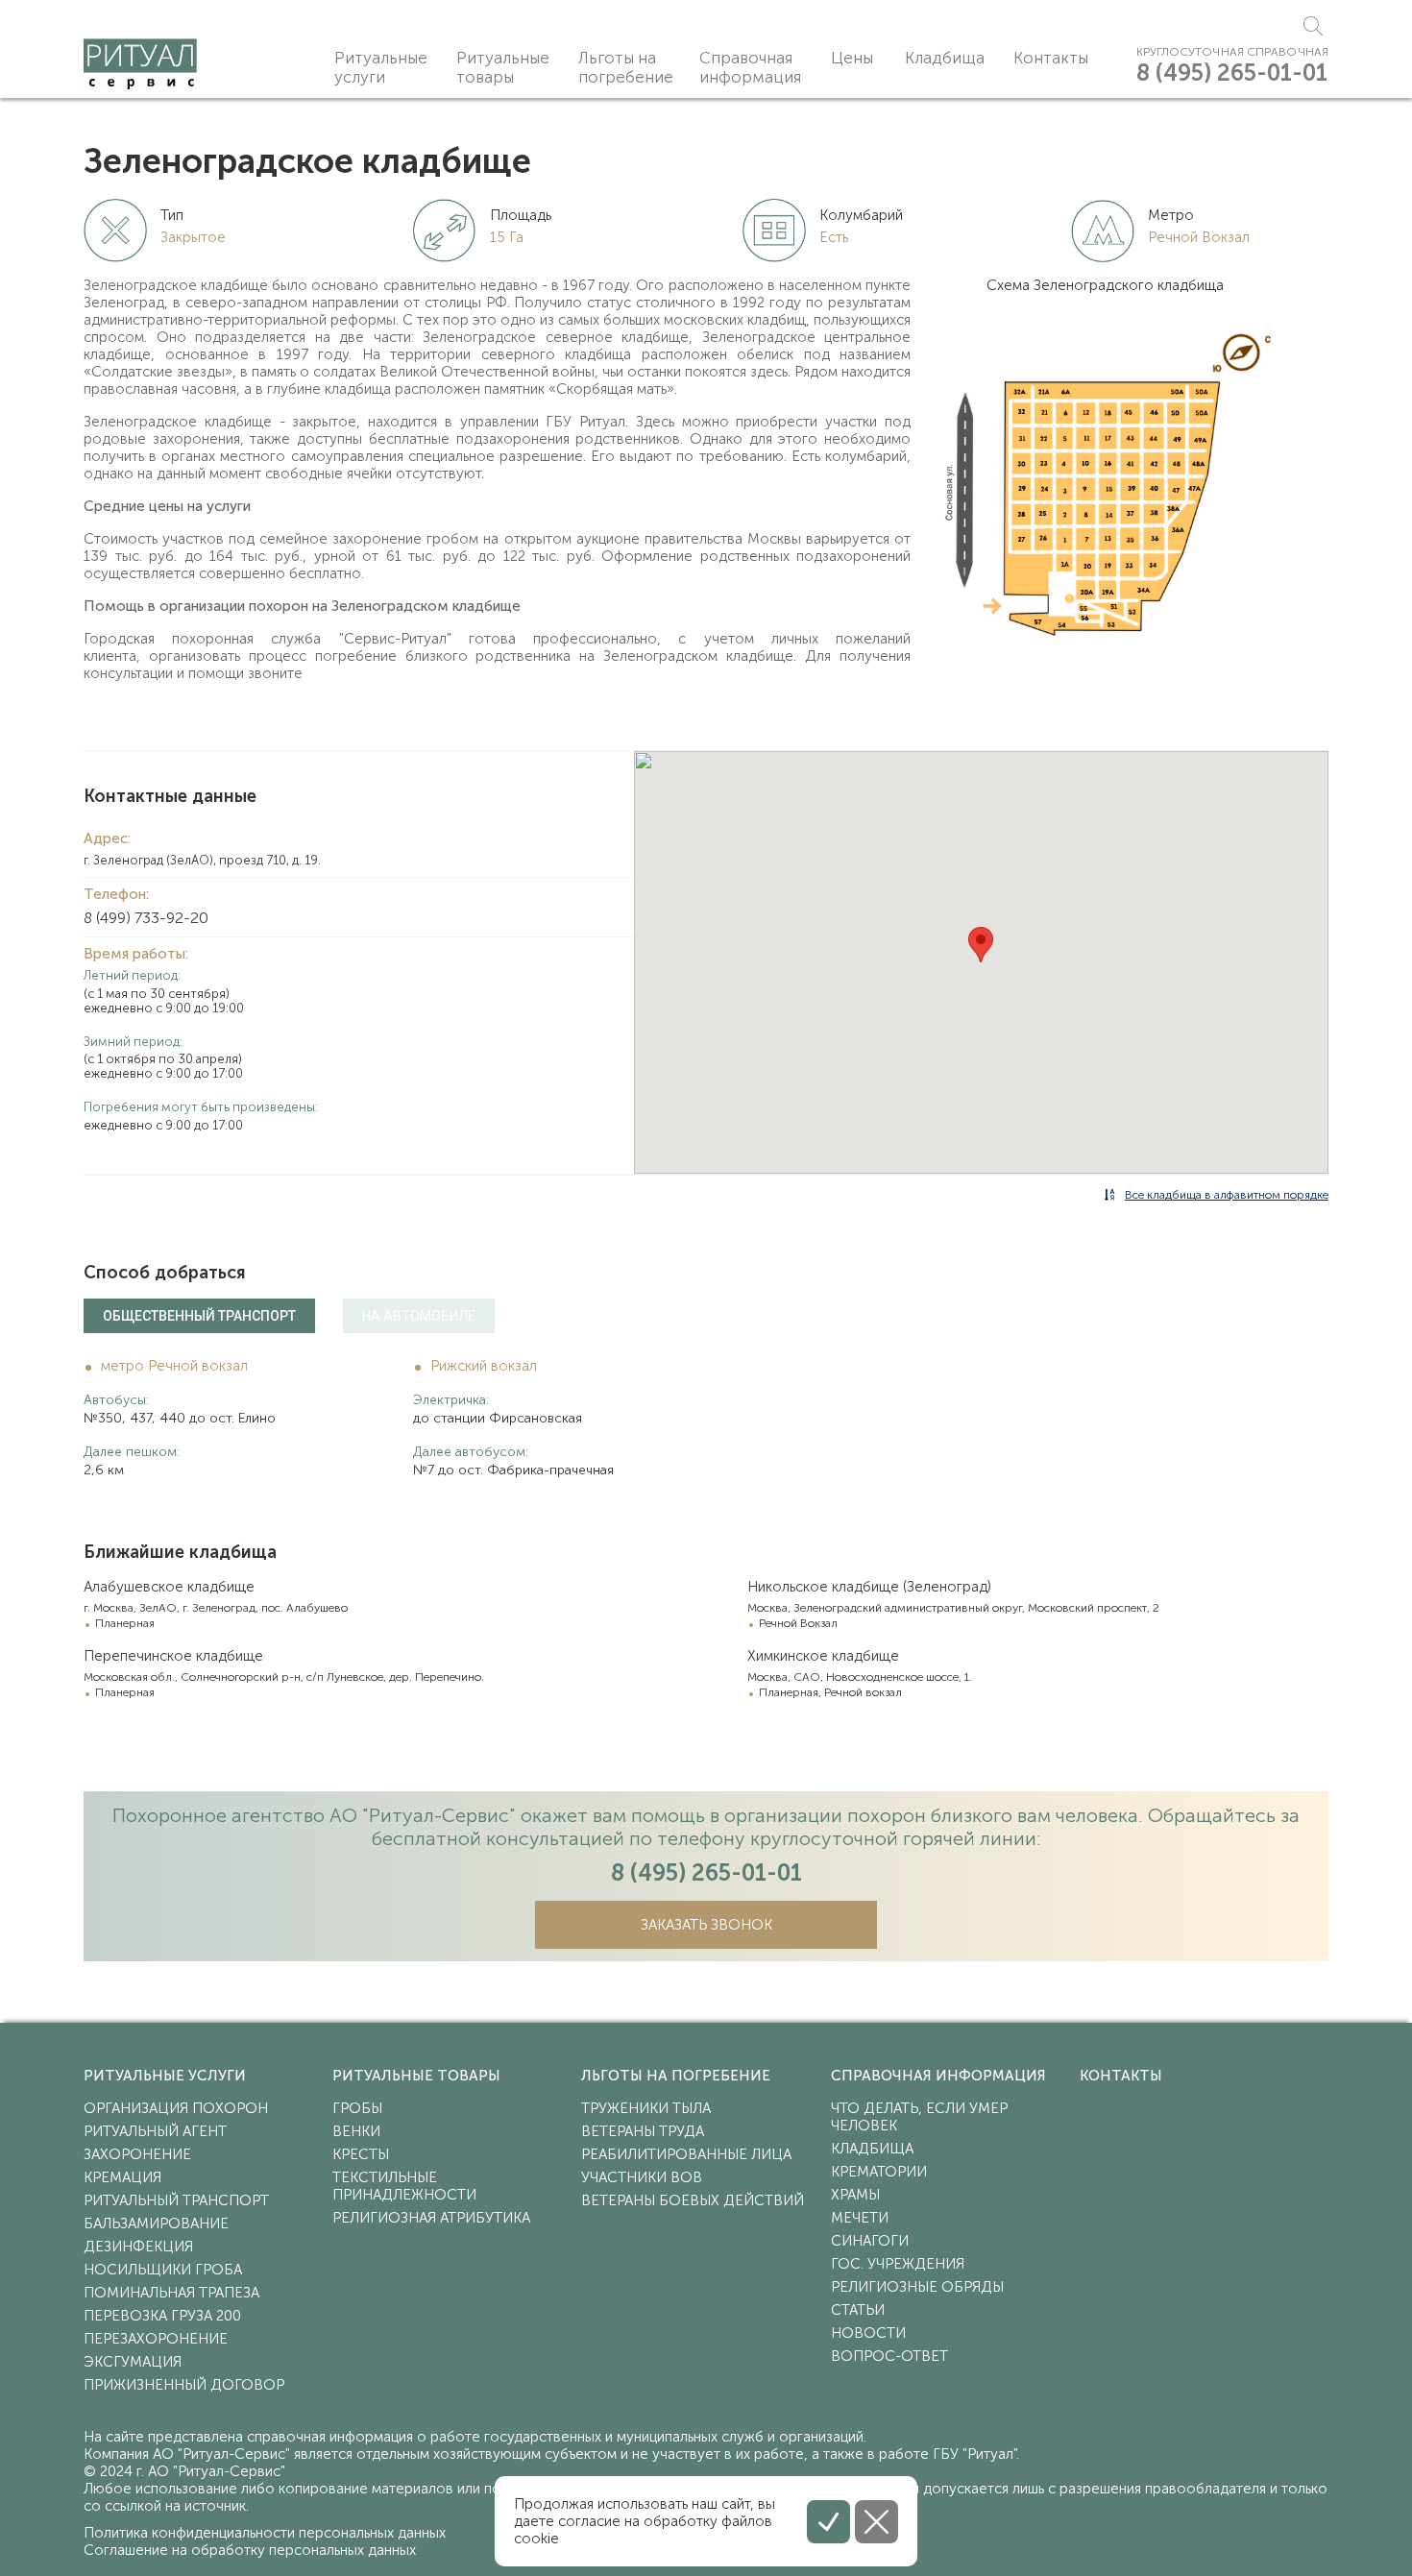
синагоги (870, 2241)
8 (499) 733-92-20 (146, 918)
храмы (855, 2195)
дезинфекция (138, 2247)
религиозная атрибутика (431, 2218)
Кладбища (945, 58)
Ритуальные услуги (381, 67)
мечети (860, 2218)
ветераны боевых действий (693, 2200)
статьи (858, 2310)
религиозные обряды (917, 2287)
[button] (981, 945)
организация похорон (176, 2108)
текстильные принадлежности (404, 2186)
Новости (868, 2333)
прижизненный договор (184, 2385)
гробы (357, 2108)
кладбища (872, 2149)
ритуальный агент (155, 2131)
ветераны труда (643, 2131)
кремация (122, 2177)
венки (356, 2131)
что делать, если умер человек (919, 2117)
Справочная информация (750, 67)
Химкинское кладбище (823, 1656)
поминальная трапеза (171, 2293)
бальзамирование (156, 2224)
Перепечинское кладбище (173, 1656)
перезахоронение (156, 2339)
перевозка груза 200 (162, 2316)
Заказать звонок (706, 1925)
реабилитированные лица (686, 2154)
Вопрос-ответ (889, 2356)
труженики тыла (646, 2108)
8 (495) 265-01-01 (1232, 73)
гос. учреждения (898, 2264)
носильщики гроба (163, 2270)
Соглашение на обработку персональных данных (250, 2550)
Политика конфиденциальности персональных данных (265, 2533)
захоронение (137, 2154)
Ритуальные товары (503, 67)
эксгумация (133, 2362)
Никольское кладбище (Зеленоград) (869, 1587)
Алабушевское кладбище (169, 1587)
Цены (852, 58)
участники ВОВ (642, 2177)
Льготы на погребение (626, 67)
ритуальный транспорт (176, 2200)
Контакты (1051, 58)
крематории (879, 2172)
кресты (361, 2154)
